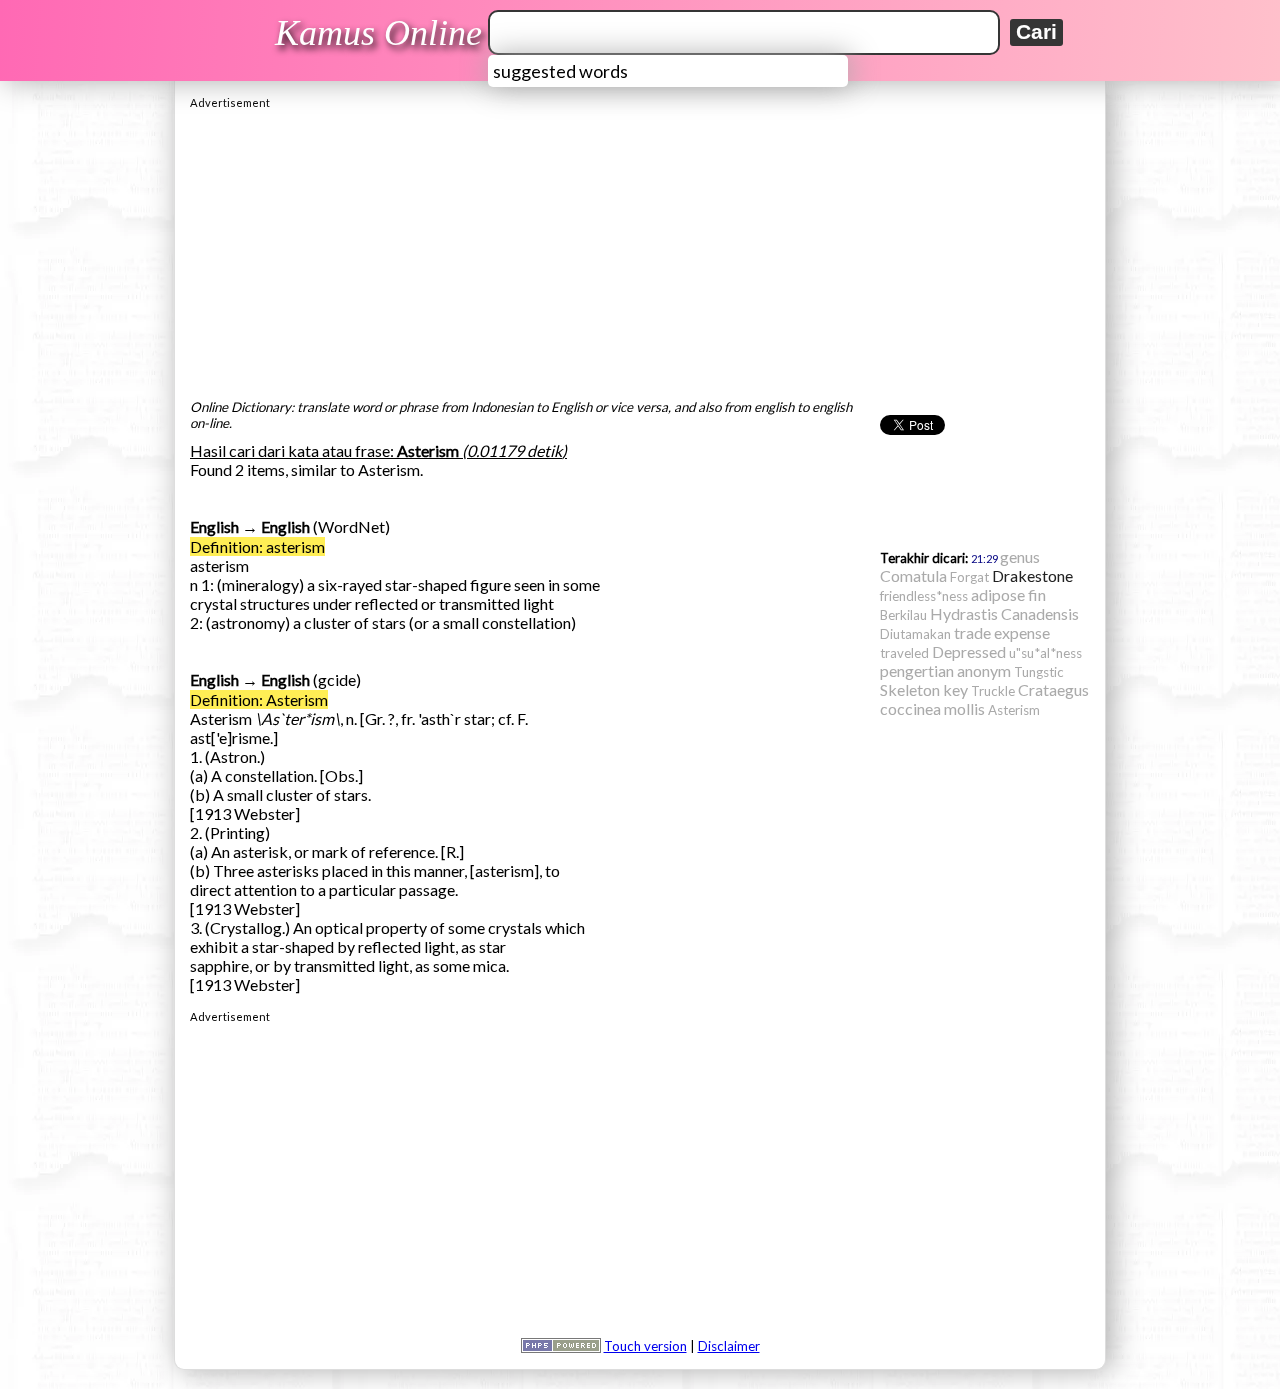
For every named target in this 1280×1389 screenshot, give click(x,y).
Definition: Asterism (259, 699)
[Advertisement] (640, 249)
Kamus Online (378, 33)
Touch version (645, 1346)
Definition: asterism (257, 546)
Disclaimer (729, 1346)
